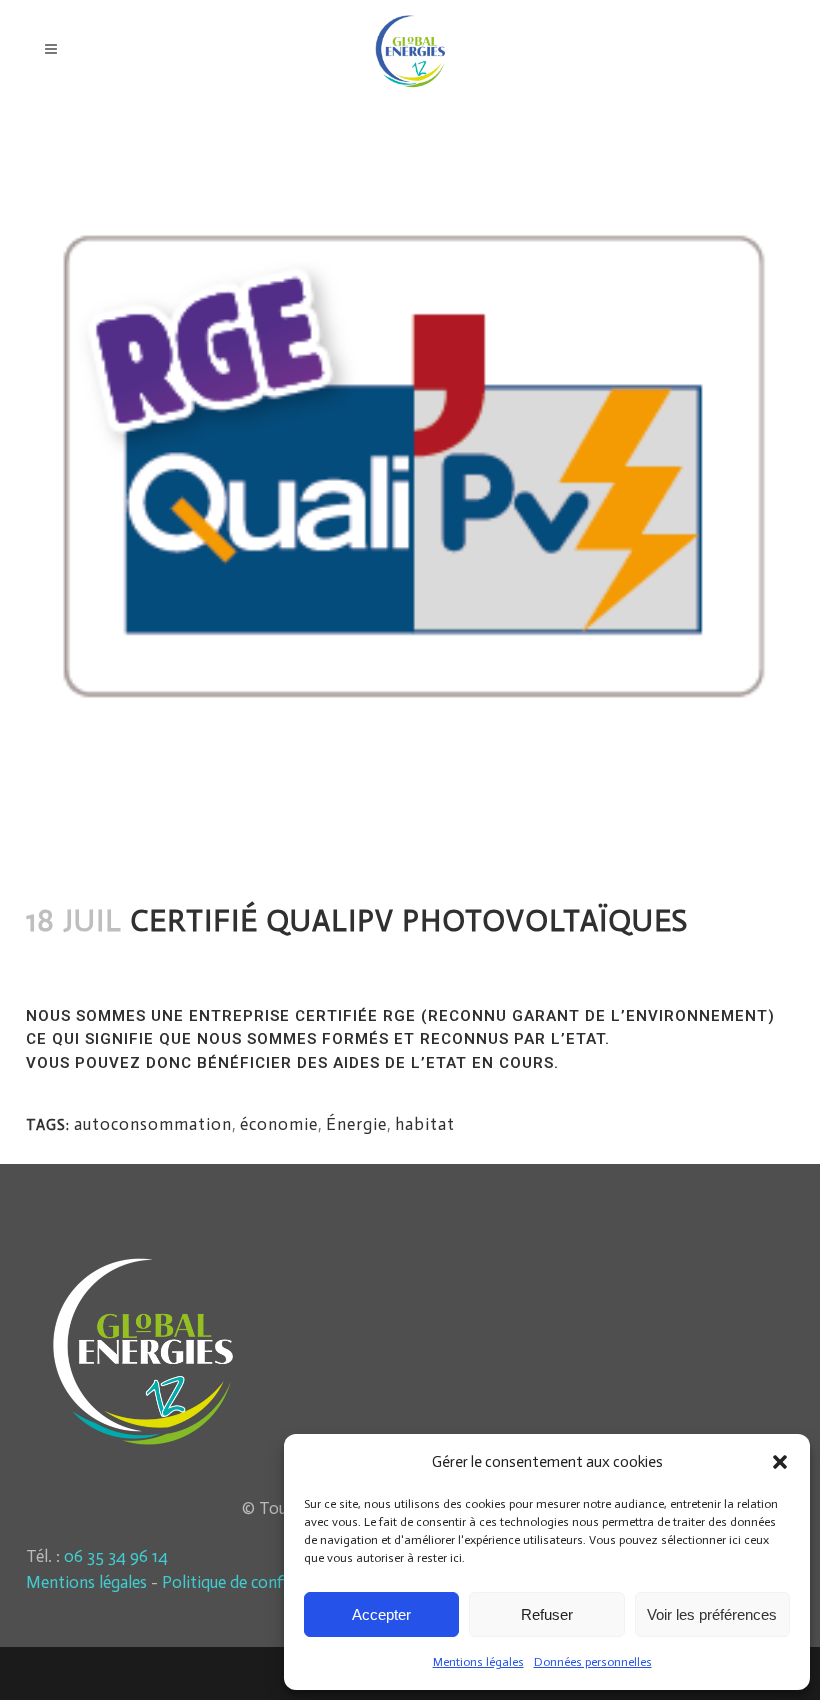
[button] (780, 1462)
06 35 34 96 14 (116, 1556)
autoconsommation (153, 1124)
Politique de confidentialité (258, 1582)
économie (279, 1124)
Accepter (381, 1614)
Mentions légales (478, 1662)
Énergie (356, 1124)
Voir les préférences (712, 1614)
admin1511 (185, 964)
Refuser (547, 1614)
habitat (129, 964)
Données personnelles (593, 1662)
